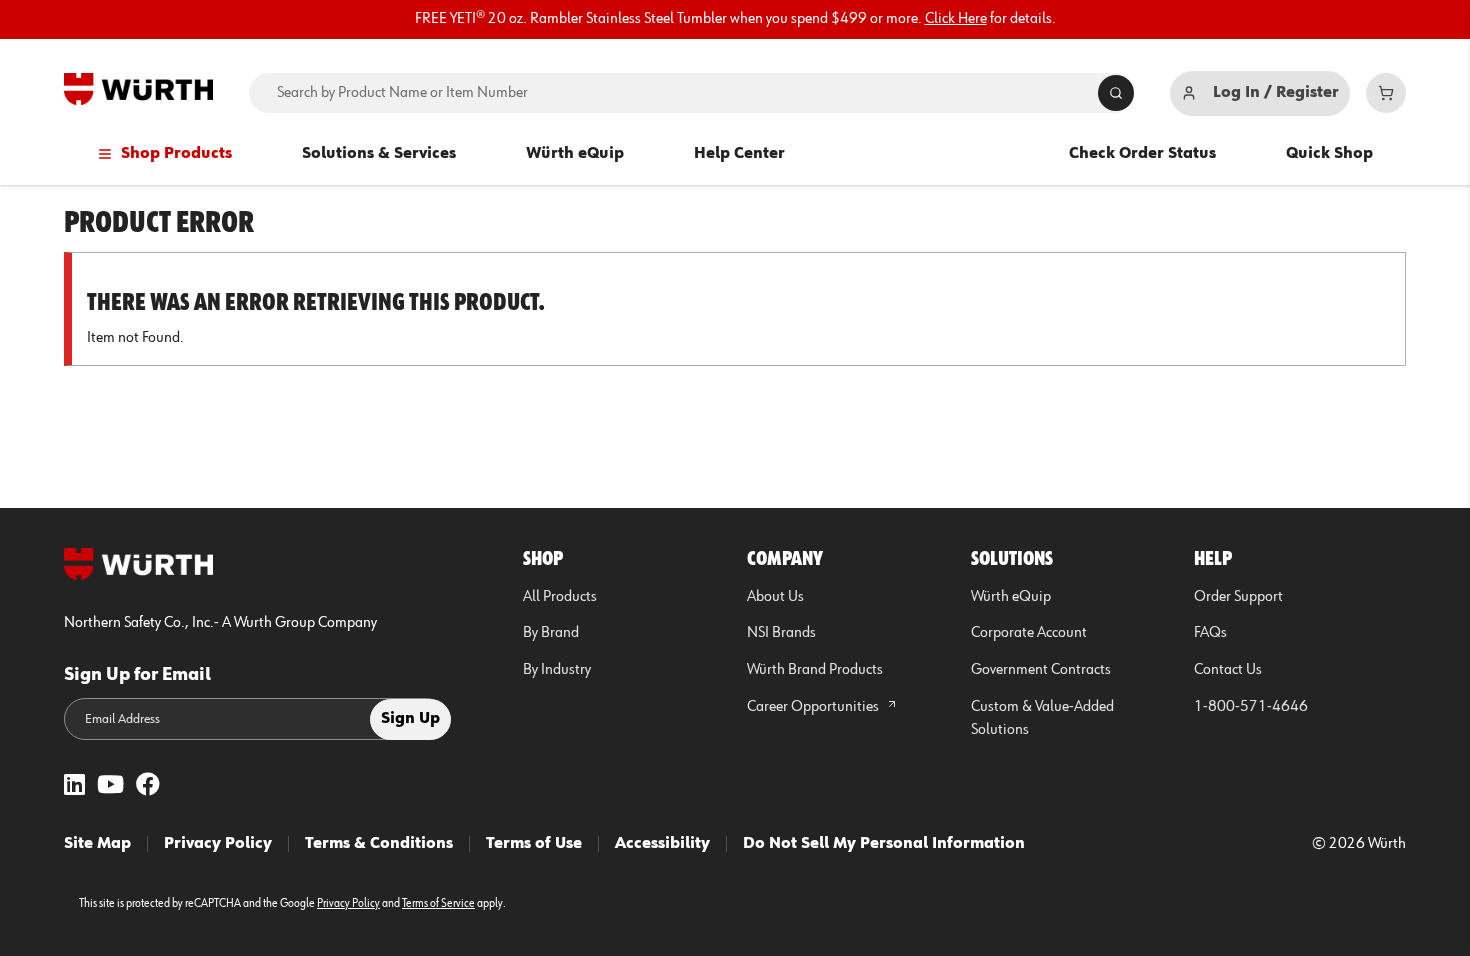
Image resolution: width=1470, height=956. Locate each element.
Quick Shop (1329, 154)
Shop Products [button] (176, 154)
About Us (775, 597)
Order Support (1238, 597)
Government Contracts (1041, 670)
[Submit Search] (1116, 93)
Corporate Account (1029, 633)
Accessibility (662, 844)
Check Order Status (1142, 154)
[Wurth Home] (138, 89)
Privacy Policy (218, 844)
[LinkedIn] (74, 786)
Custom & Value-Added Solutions (1042, 718)
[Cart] (1386, 93)
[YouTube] (110, 786)
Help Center (739, 154)
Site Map (97, 844)
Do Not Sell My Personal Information (884, 844)
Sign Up (410, 719)
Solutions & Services (379, 154)
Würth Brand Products (815, 670)
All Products (560, 597)
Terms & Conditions (379, 844)
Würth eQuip (575, 154)
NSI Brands (781, 633)
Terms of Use (534, 844)
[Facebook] (148, 786)
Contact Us (1228, 670)
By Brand (551, 633)
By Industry (557, 670)
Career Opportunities (814, 707)
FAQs (1210, 633)
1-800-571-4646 (1251, 707)
